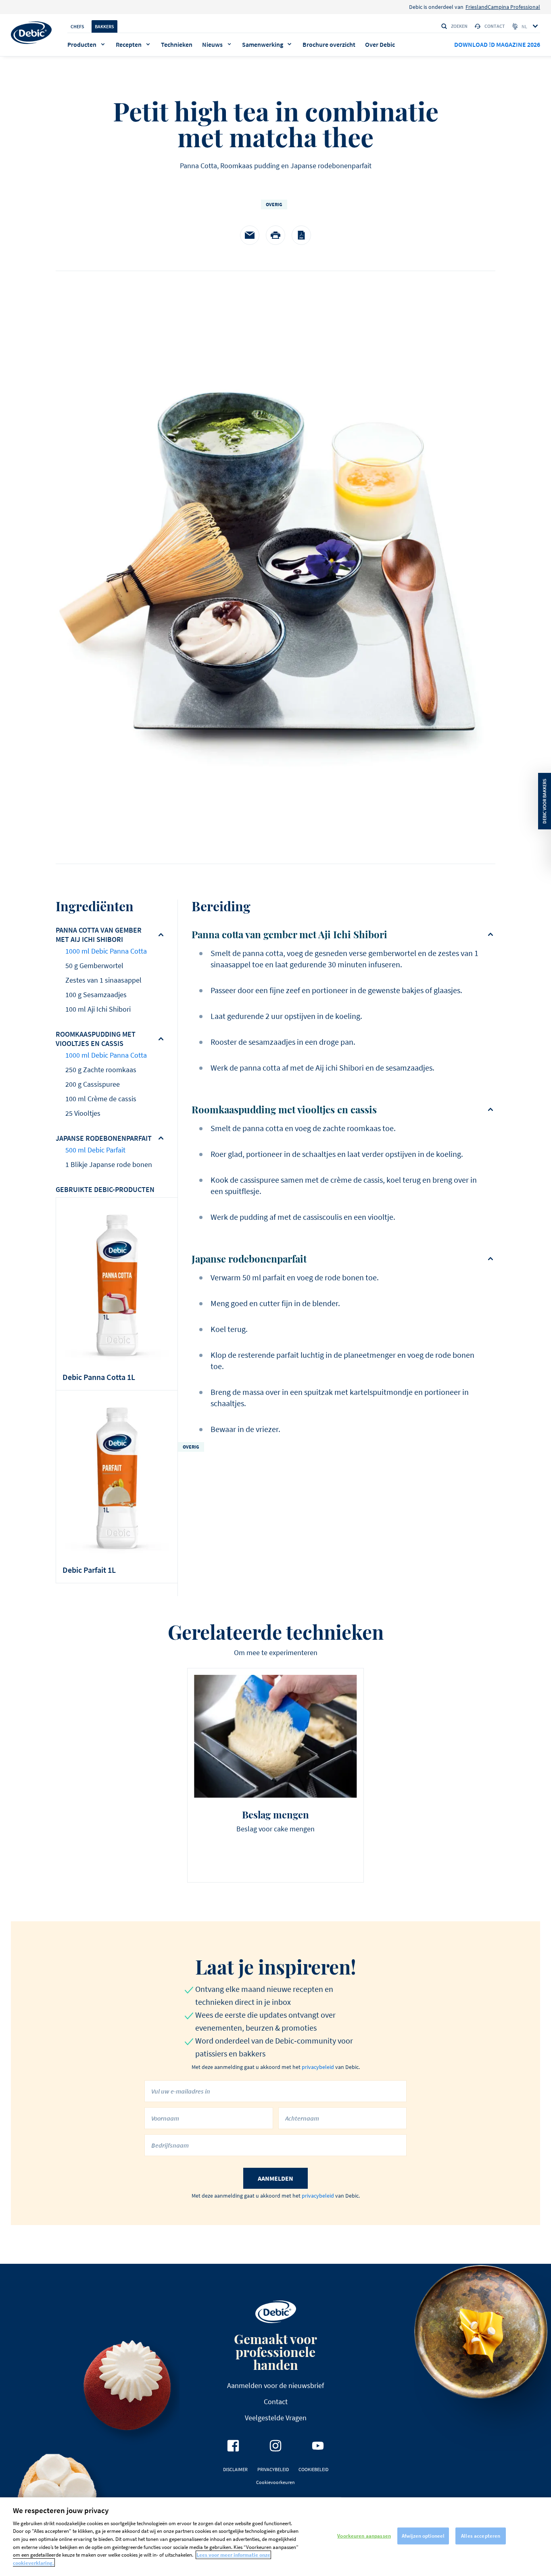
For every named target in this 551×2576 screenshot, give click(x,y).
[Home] (31, 33)
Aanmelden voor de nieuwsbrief (275, 2385)
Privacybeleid (273, 2469)
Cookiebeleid (313, 2469)
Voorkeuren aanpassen (364, 2536)
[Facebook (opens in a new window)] (233, 2446)
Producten (82, 44)
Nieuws (212, 44)
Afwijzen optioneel (423, 2536)
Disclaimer (235, 2469)
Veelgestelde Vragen (276, 2418)
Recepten (129, 44)
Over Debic (380, 44)
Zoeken (459, 26)
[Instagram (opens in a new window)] (275, 2446)
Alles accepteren (481, 2536)
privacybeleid (318, 2067)
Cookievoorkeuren (275, 2482)
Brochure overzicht (329, 44)
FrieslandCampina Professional (503, 7)
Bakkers (104, 26)
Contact (495, 26)
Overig (274, 204)
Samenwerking (263, 44)
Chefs (77, 26)
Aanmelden (275, 2178)
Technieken (177, 44)
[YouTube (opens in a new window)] (318, 2446)
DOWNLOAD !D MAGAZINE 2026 (497, 44)
